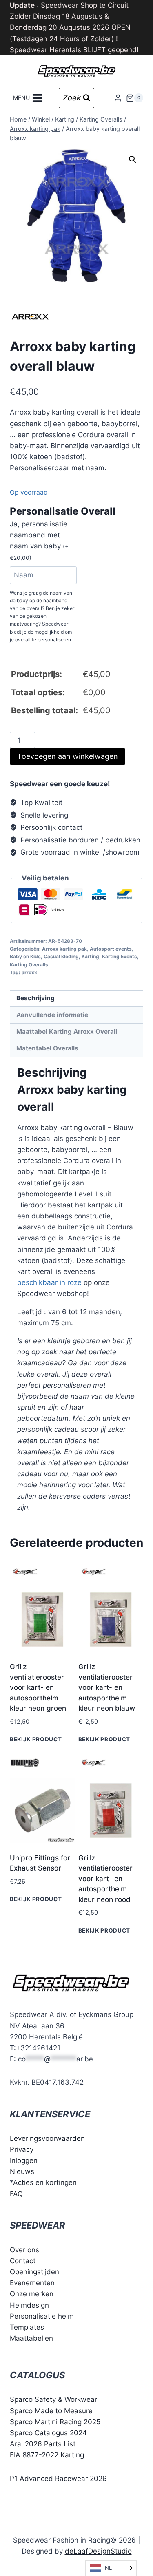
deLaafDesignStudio (98, 2551)
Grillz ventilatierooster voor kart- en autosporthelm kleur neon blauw (107, 1687)
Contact (23, 2261)
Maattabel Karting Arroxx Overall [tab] (67, 1032)
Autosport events (111, 949)
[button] (133, 159)
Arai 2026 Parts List (43, 2444)
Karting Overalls (29, 965)
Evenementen (32, 2283)
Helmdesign (29, 2305)
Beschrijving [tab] (35, 998)
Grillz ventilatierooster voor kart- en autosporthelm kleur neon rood (105, 1879)
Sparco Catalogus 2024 (48, 2433)
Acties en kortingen (45, 2182)
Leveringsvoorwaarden (47, 2138)
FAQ (16, 2194)
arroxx (29, 972)
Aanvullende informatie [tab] (52, 1015)
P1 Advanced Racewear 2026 (58, 2479)
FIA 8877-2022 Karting (47, 2455)
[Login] (118, 98)
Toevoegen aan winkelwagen (68, 756)
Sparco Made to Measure (51, 2411)
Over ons (24, 2250)
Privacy (22, 2149)
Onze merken (32, 2294)
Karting (90, 956)
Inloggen (24, 2160)
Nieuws (22, 2171)
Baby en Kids (25, 956)
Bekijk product (36, 1739)
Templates (27, 2327)
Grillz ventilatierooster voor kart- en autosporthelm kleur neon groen (38, 1687)
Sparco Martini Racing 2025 (55, 2422)
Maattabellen (31, 2338)
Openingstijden (34, 2272)
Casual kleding (61, 956)
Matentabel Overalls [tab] (47, 1048)
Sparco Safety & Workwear (53, 2399)
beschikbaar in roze (49, 1282)
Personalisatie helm (42, 2316)
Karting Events (120, 956)
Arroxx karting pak (64, 949)
